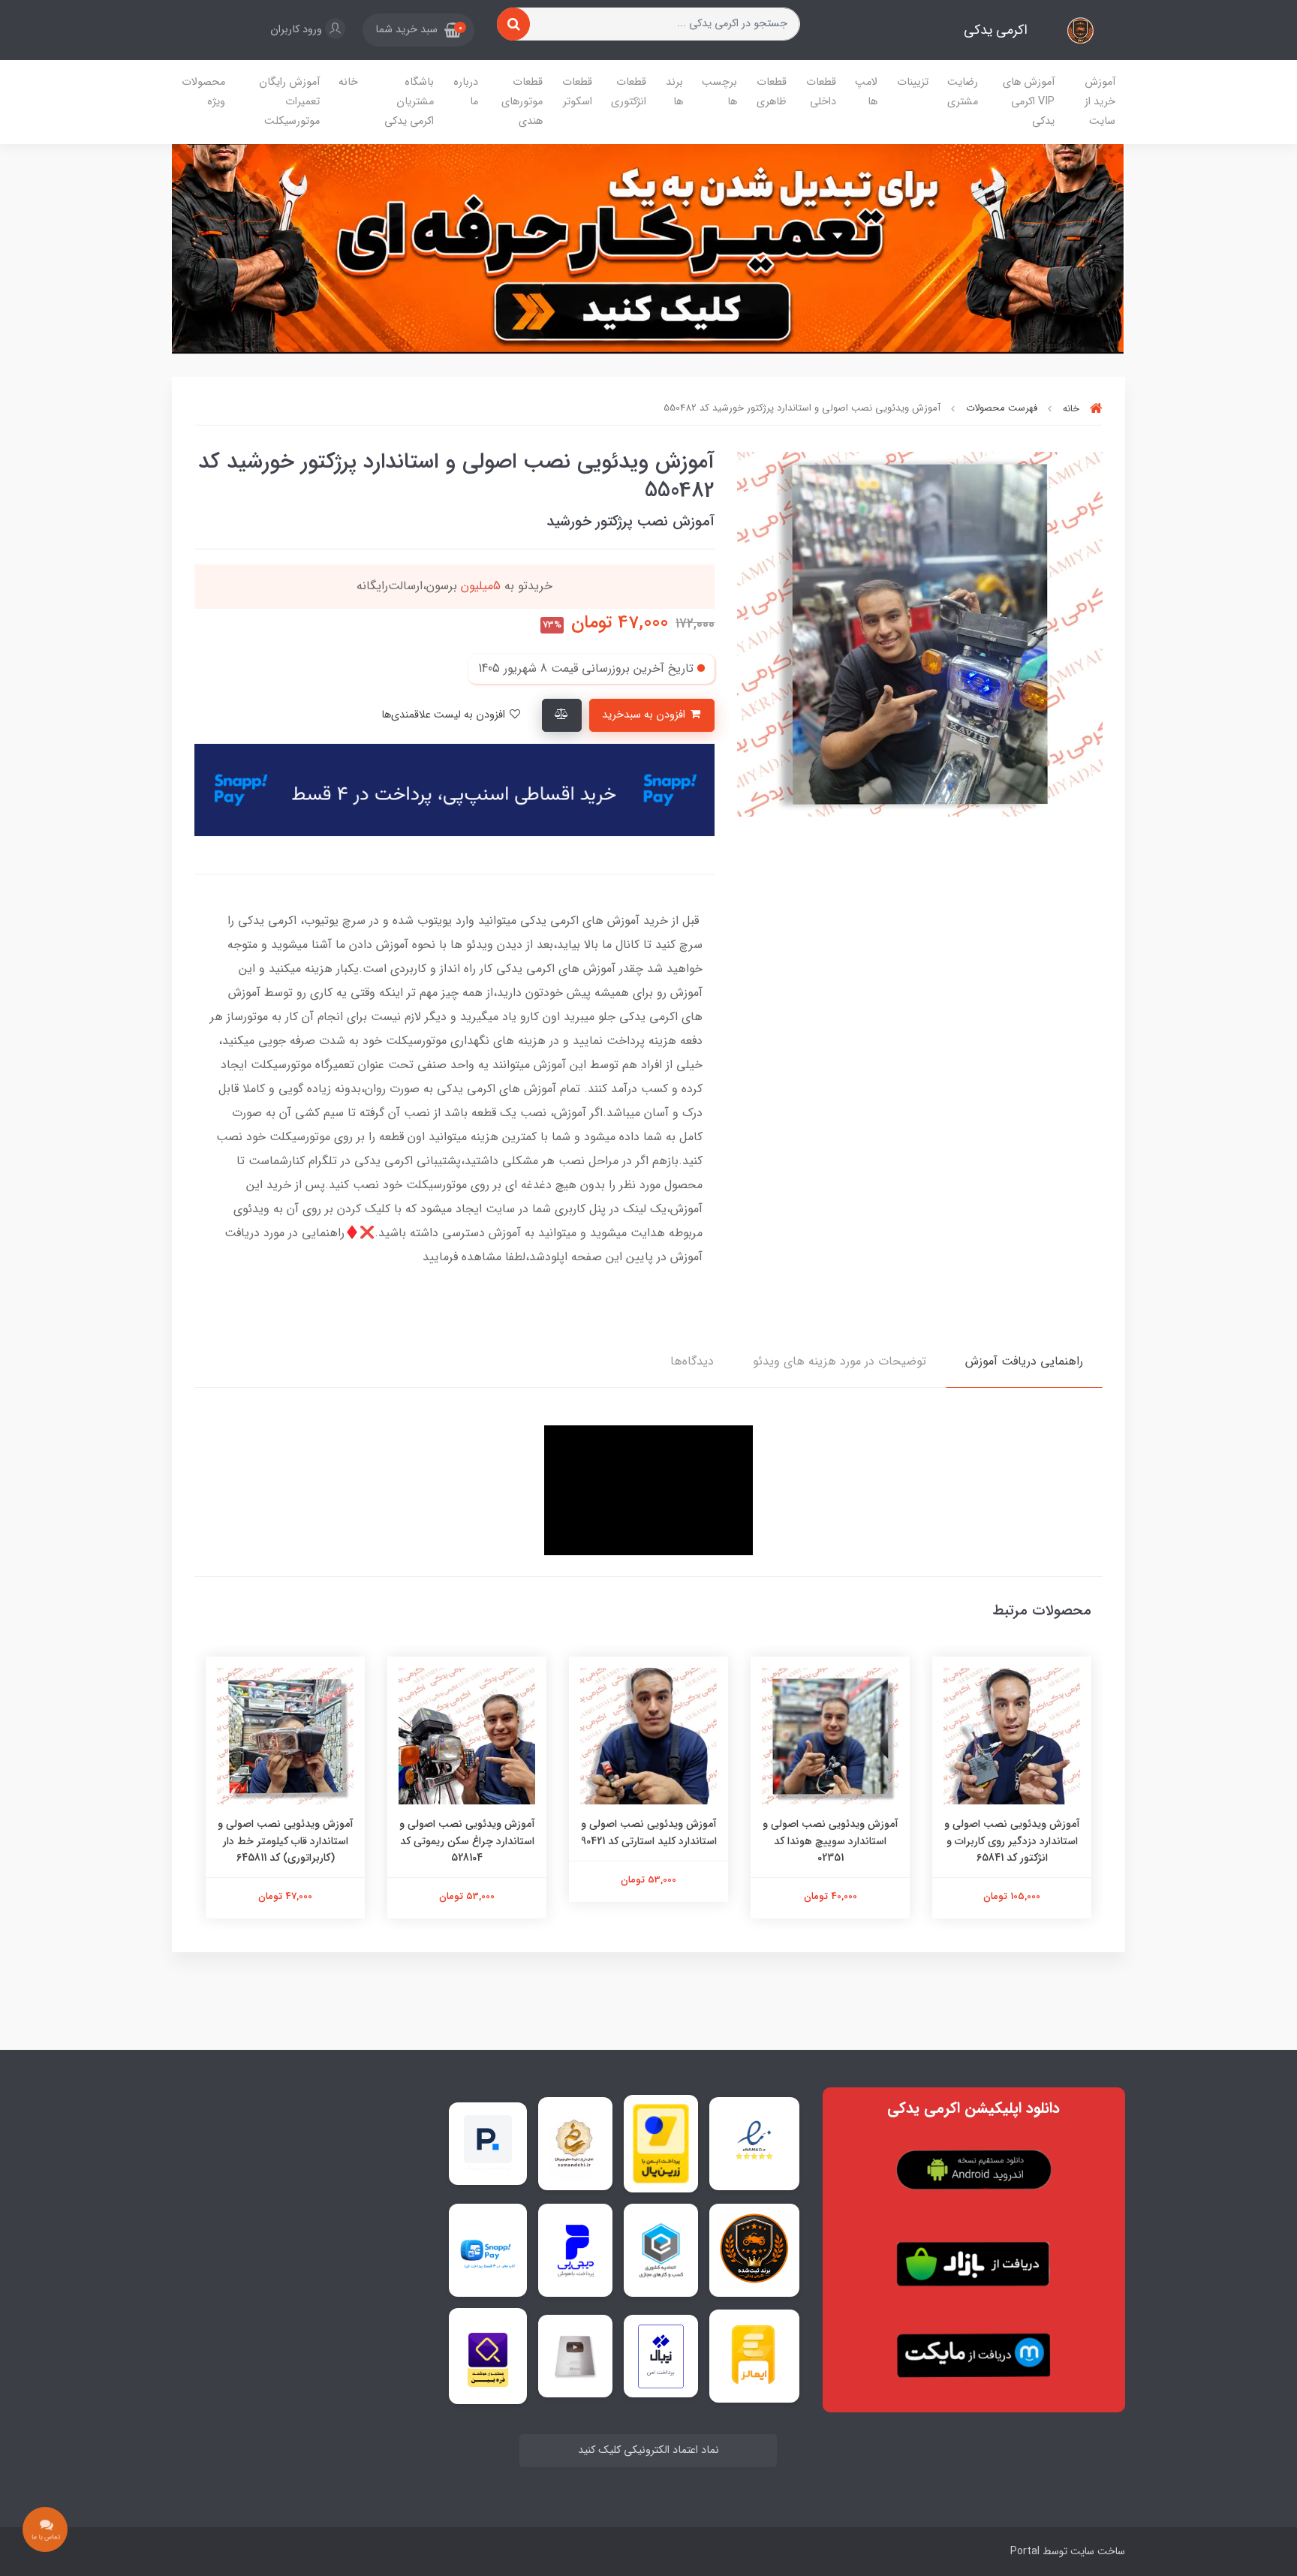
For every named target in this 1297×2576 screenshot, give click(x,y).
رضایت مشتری (963, 92)
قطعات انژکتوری (629, 92)
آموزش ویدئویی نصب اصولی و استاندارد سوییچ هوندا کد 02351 (831, 1841)
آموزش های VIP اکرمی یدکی (1029, 102)
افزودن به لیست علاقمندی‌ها (445, 715)
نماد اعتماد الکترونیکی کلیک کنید (648, 2450)
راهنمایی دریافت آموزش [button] (1024, 1361)
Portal (1025, 2551)
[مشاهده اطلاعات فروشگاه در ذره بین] (488, 2356)
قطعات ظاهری (772, 92)
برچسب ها (719, 92)
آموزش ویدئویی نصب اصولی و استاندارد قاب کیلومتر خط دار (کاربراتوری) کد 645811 (286, 1841)
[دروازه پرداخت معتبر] (661, 2144)
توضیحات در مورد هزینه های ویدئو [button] (840, 1361)
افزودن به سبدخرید (645, 715)
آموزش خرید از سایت (1100, 102)
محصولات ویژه (203, 92)
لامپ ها (866, 92)
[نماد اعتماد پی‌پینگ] (488, 2143)
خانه (348, 82)
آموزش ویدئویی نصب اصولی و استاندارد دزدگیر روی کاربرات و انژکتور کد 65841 (1012, 1841)
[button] (418, 30)
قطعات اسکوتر (577, 92)
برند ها (674, 92)
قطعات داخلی (821, 92)
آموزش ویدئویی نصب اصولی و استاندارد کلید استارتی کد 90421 (649, 1832)
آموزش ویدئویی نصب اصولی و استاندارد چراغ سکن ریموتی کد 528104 (467, 1841)
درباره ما (466, 92)
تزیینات (913, 82)
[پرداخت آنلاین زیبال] (661, 2356)
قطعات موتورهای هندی (522, 102)
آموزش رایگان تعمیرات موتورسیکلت (289, 102)
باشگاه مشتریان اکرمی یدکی (409, 102)
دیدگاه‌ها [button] (692, 1361)
